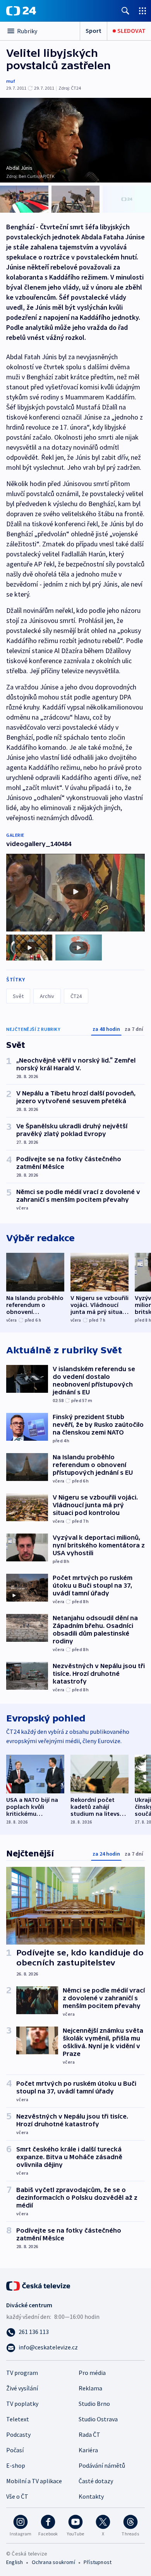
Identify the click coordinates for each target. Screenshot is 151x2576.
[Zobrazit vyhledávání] (125, 11)
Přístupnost (98, 2562)
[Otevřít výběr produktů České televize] (142, 11)
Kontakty (91, 2496)
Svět (18, 996)
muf (11, 81)
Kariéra (88, 2450)
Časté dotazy (96, 2481)
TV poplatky (22, 2404)
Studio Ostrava (98, 2419)
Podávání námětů (102, 2465)
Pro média (92, 2373)
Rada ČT (89, 2434)
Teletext (18, 2419)
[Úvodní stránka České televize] (39, 2285)
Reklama (90, 2388)
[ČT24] (21, 11)
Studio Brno (94, 2404)
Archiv (47, 996)
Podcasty (18, 2434)
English (15, 2562)
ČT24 (76, 996)
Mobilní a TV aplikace (34, 2481)
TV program (22, 2373)
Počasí (15, 2450)
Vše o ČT (17, 2496)
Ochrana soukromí (53, 2562)
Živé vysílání (22, 2388)
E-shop (16, 2465)
